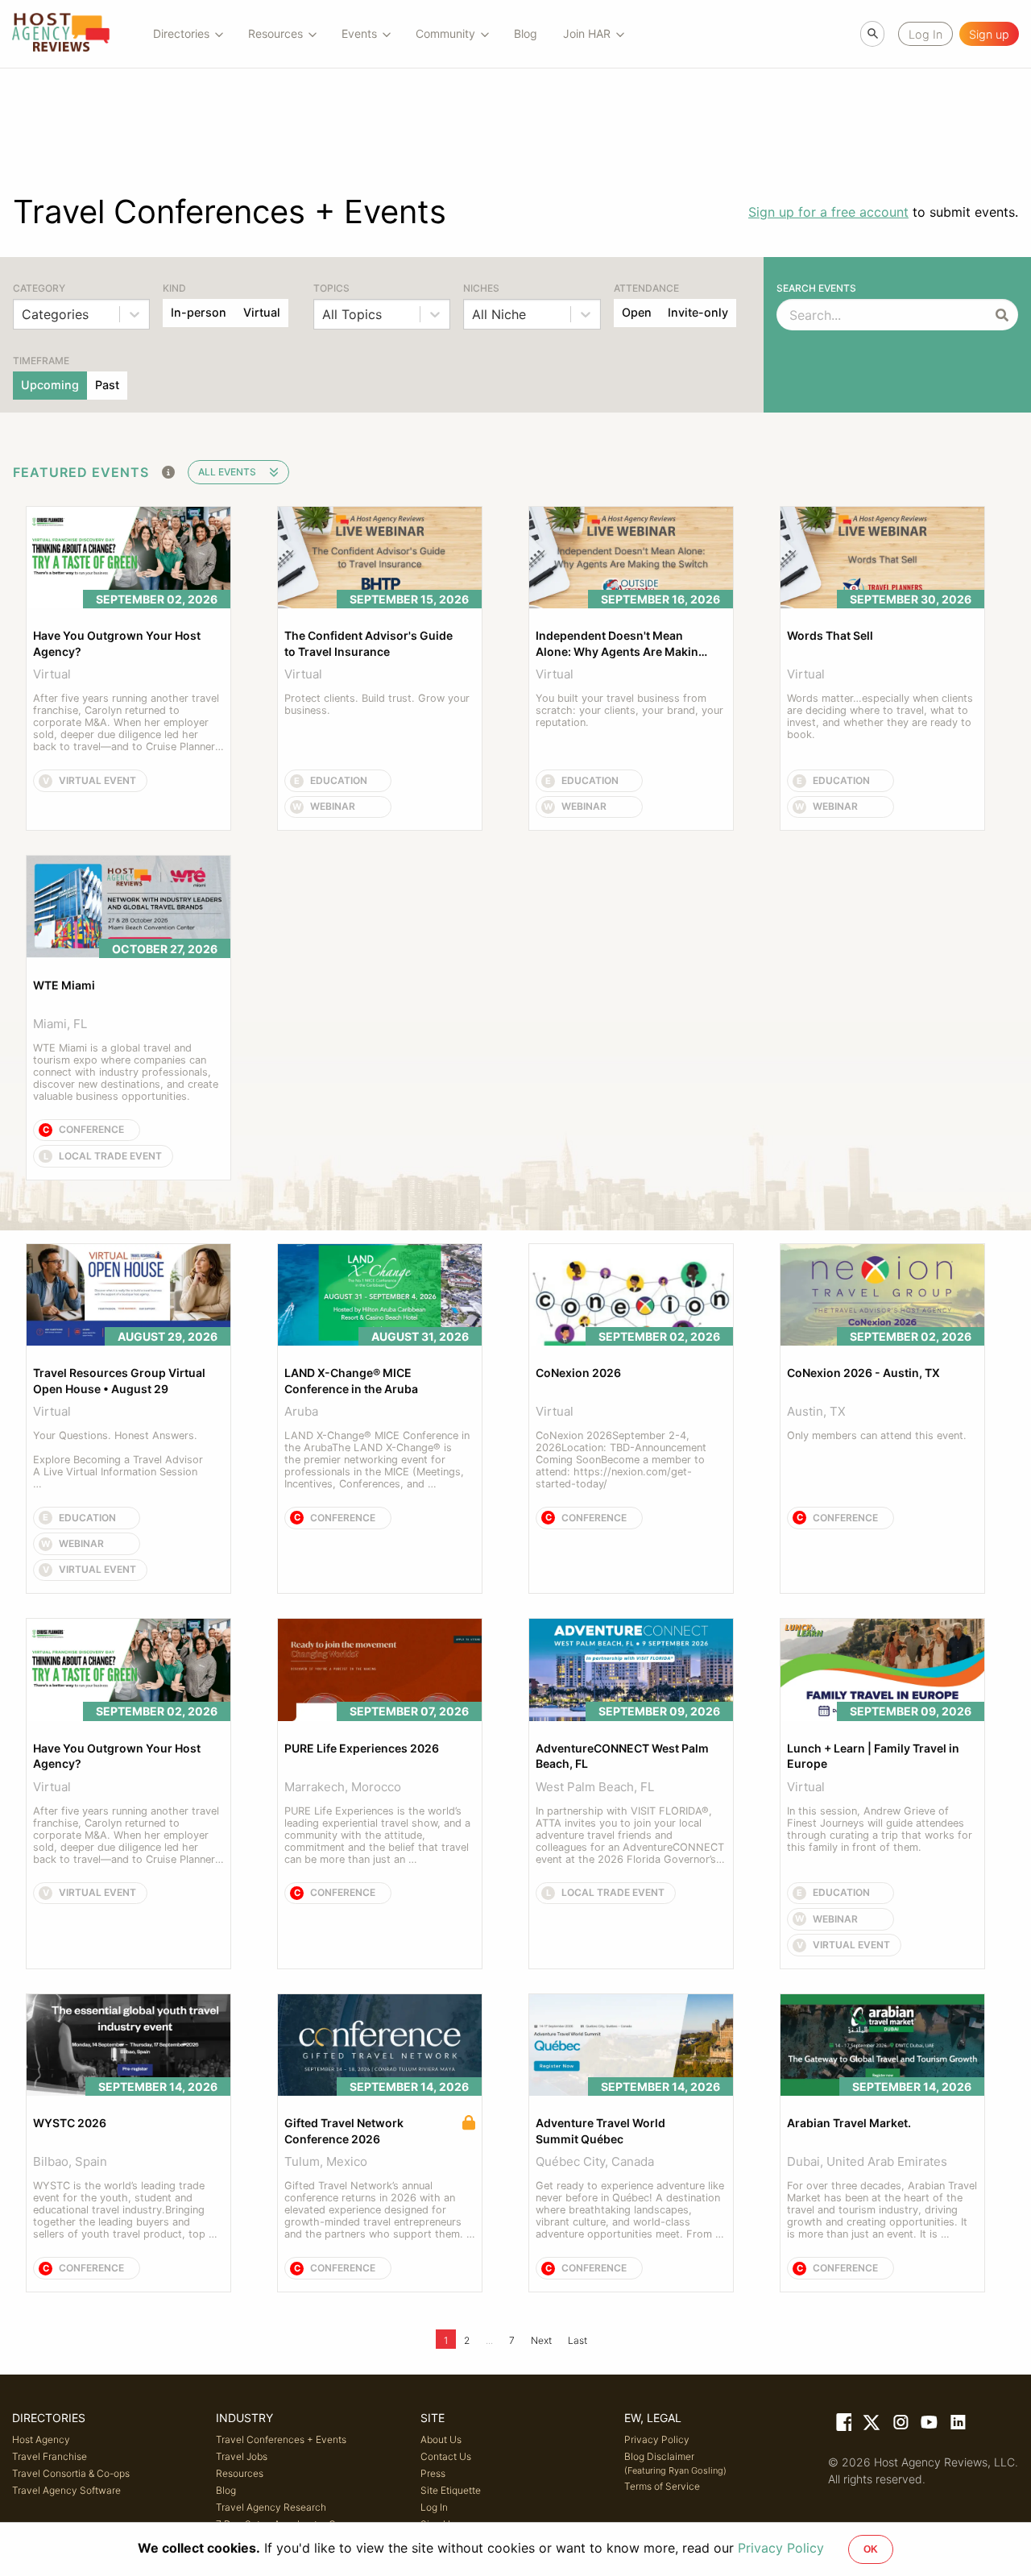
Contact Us (446, 2456)
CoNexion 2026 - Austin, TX (863, 1373)
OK (871, 2549)
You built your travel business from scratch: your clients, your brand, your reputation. (631, 710)
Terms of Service (662, 2486)
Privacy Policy (657, 2439)
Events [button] (359, 33)
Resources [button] (275, 33)
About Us (441, 2439)
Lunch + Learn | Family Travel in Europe (874, 1756)
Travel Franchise (50, 2456)
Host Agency (41, 2439)
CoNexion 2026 (578, 1373)
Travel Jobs (242, 2456)
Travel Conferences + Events (281, 2439)
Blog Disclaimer (675, 2463)
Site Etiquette (451, 2490)
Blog (526, 33)
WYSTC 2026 (70, 2123)
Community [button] (445, 33)
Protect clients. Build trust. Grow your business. (379, 704)
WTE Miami (64, 985)
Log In (434, 2507)
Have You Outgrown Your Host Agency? (118, 643)
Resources (240, 2473)
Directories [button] (181, 33)
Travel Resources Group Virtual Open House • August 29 (120, 1381)
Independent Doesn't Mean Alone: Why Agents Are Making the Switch (622, 644)
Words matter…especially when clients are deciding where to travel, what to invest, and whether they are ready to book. (882, 716)
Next (541, 2340)
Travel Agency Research (271, 2507)
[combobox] (24, 314)
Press (433, 2473)
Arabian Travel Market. (849, 2123)
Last (578, 2340)
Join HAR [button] (587, 33)
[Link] (843, 2425)
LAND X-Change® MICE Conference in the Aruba (351, 1381)
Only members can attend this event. (877, 1435)
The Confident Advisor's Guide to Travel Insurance (370, 643)
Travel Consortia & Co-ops (71, 2473)
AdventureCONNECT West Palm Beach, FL (623, 1756)
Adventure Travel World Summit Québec (602, 2131)
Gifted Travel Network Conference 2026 (345, 2131)
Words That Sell (830, 635)
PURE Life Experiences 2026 (362, 1748)
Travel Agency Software (66, 2490)
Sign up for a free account (828, 212)
